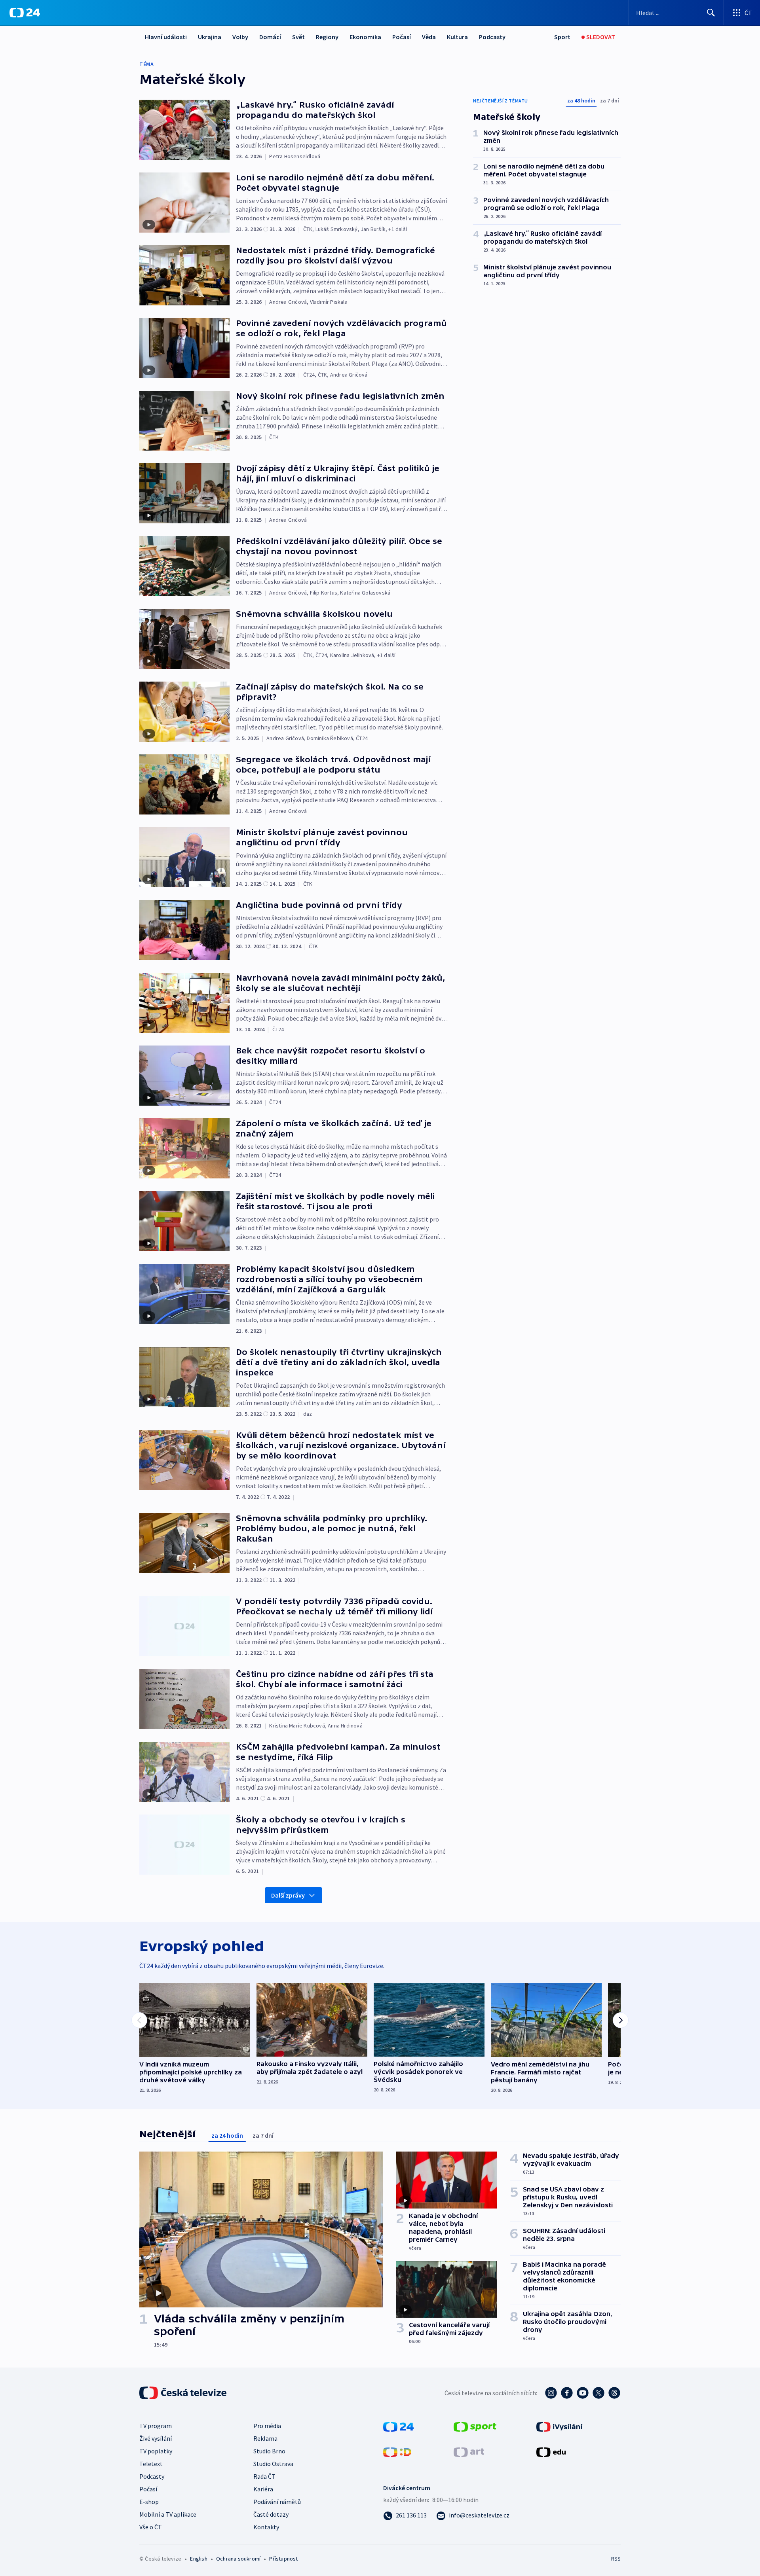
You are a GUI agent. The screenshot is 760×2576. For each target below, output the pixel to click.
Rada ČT (264, 2476)
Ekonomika (365, 37)
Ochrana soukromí (238, 2559)
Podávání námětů (277, 2502)
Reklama (265, 2438)
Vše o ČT (151, 2527)
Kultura (457, 37)
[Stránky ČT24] (398, 2426)
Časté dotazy (271, 2514)
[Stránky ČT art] (469, 2451)
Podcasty (492, 37)
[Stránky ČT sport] (475, 2426)
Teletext (151, 2464)
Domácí (270, 37)
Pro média (267, 2426)
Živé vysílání (156, 2438)
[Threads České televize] (614, 2393)
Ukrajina (210, 37)
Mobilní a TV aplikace (168, 2514)
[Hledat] (711, 13)
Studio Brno (269, 2451)
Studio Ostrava (273, 2464)
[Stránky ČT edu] (551, 2451)
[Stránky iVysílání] (560, 2426)
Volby (240, 37)
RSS (616, 2559)
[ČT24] (25, 13)
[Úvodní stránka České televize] (184, 2393)
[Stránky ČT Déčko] (397, 2451)
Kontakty (266, 2527)
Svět (298, 37)
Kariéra (263, 2489)
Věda (429, 37)
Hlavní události (166, 37)
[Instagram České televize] (551, 2393)
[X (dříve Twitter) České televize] (598, 2393)
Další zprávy (288, 1895)
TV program (156, 2426)
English (199, 2559)
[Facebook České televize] (567, 2393)
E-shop (149, 2502)
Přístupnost (283, 2559)
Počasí (402, 37)
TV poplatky (156, 2451)
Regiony (327, 37)
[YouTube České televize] (583, 2393)
